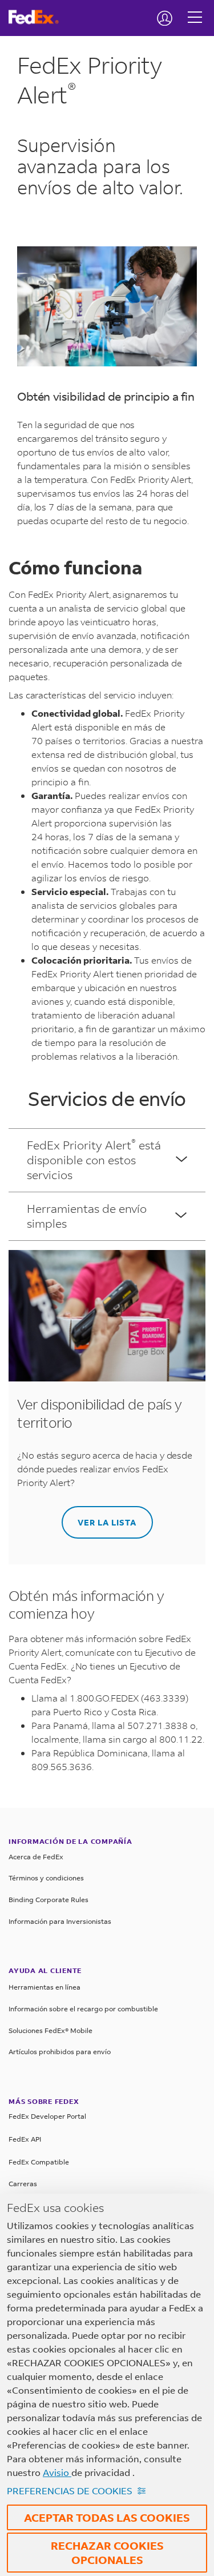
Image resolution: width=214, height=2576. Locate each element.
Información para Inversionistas (60, 1921)
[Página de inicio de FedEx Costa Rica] (38, 17)
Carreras (23, 2184)
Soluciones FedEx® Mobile (51, 2030)
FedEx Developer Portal (47, 2116)
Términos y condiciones (46, 1878)
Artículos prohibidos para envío (60, 2052)
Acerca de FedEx (36, 1857)
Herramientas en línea (45, 1987)
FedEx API (25, 2139)
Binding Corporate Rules (49, 1900)
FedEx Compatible (39, 2162)
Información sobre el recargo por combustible (83, 2009)
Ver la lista (107, 1522)
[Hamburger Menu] (195, 9)
